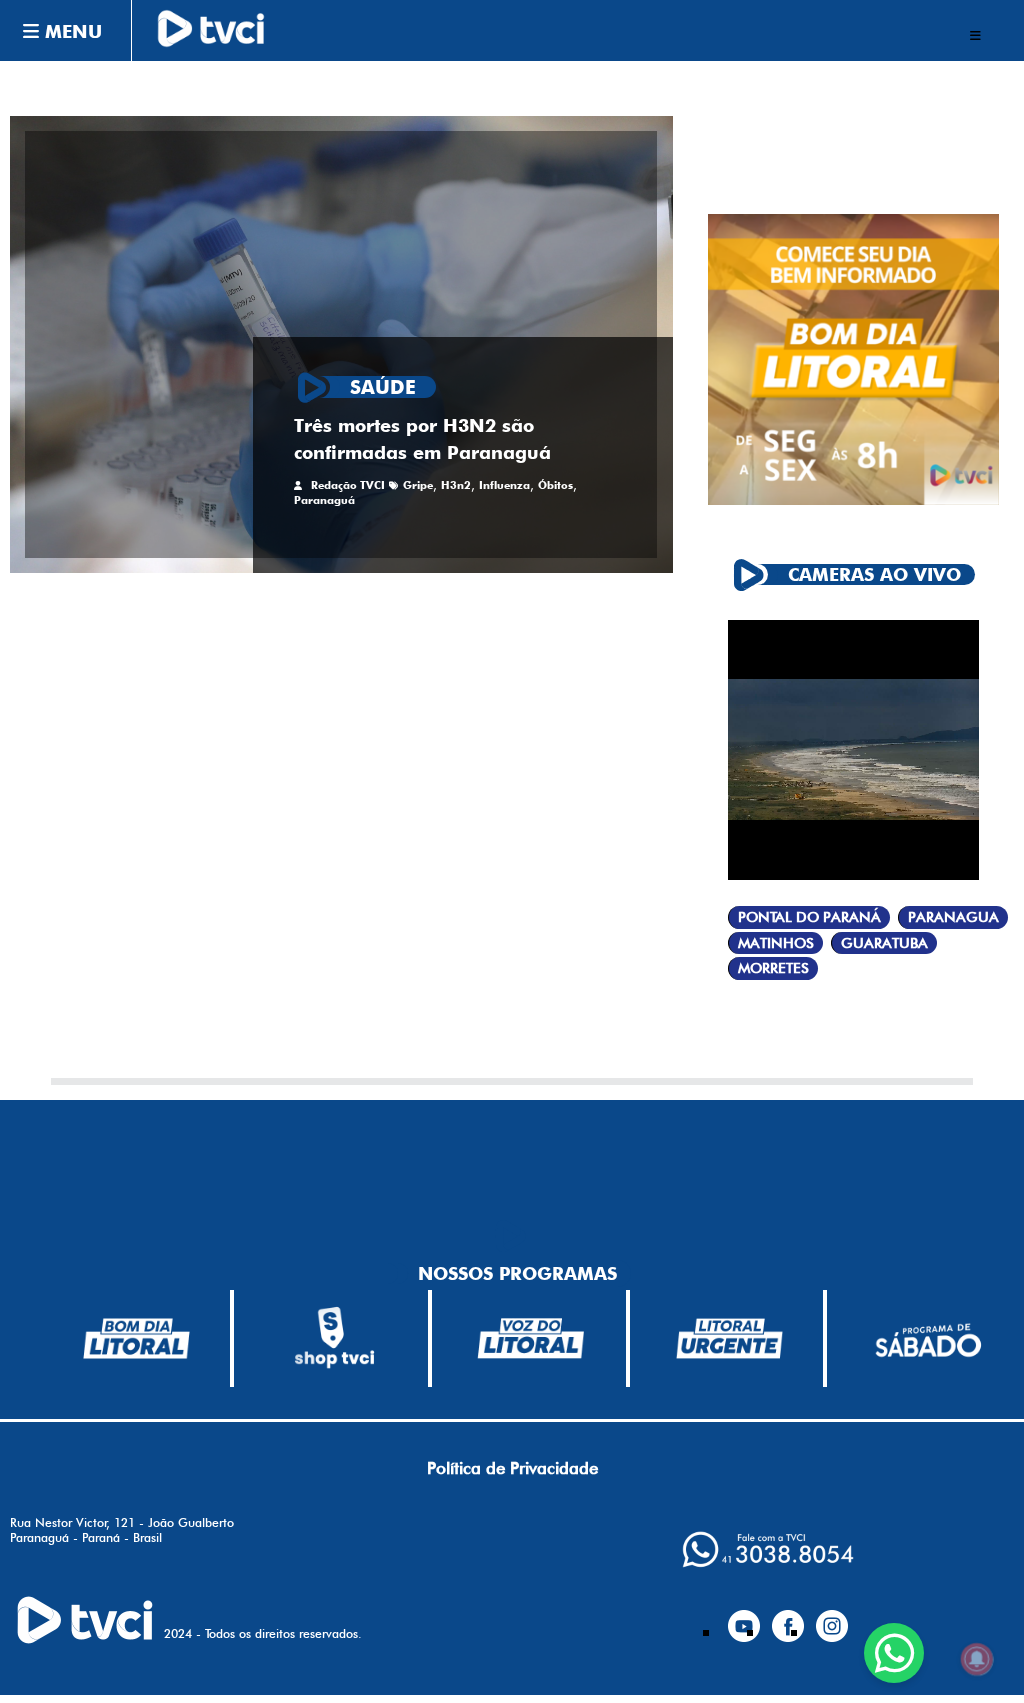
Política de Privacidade (512, 1468)
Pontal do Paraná (809, 917)
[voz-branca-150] (531, 1339)
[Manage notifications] (977, 1659)
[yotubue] (744, 1618)
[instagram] (832, 1618)
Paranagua (953, 917)
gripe (418, 485)
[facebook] (788, 1618)
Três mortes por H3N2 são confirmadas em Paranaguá (422, 438)
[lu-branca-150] (729, 1338)
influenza (504, 485)
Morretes (773, 968)
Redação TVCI (348, 485)
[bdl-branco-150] (136, 1339)
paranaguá (324, 500)
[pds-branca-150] (927, 1338)
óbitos (555, 485)
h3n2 (456, 485)
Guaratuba (884, 943)
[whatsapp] (768, 1549)
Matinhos (776, 943)
